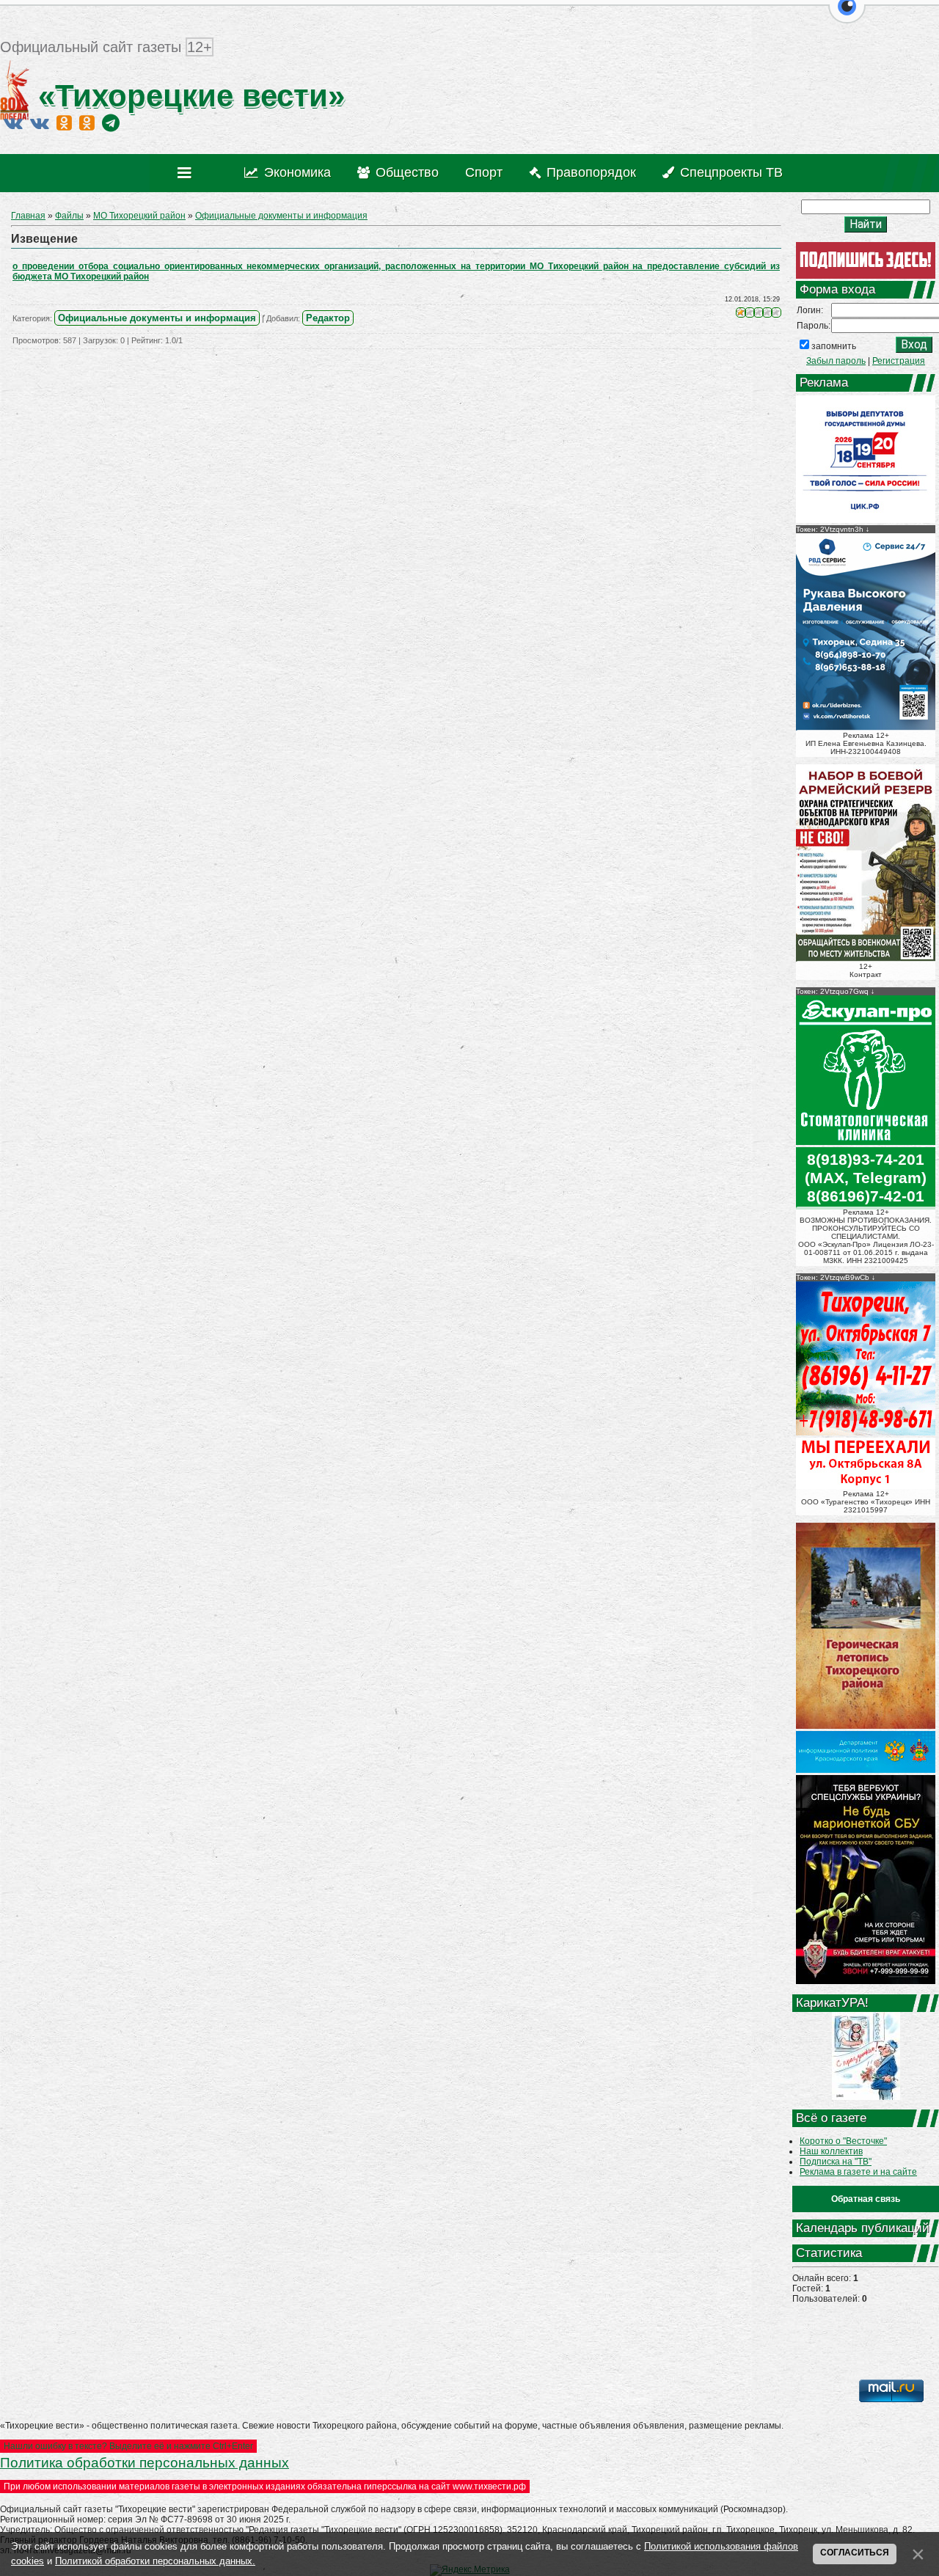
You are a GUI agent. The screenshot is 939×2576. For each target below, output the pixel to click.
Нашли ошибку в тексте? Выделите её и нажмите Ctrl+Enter (128, 2446)
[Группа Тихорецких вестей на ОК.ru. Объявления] (87, 122)
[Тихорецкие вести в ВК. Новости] (13, 122)
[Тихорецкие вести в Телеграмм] (111, 122)
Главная (28, 216)
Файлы (69, 216)
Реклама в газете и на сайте (858, 2172)
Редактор (328, 318)
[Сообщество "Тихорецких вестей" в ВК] (40, 122)
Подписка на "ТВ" (836, 2162)
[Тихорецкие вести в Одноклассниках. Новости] (64, 122)
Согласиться (855, 2553)
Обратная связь (866, 2199)
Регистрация (899, 361)
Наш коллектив (831, 2151)
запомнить (834, 346)
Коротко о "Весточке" (843, 2141)
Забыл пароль (836, 361)
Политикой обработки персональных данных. (155, 2561)
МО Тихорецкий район (139, 216)
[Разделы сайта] (187, 173)
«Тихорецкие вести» (187, 96)
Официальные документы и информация (281, 216)
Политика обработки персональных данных (145, 2463)
